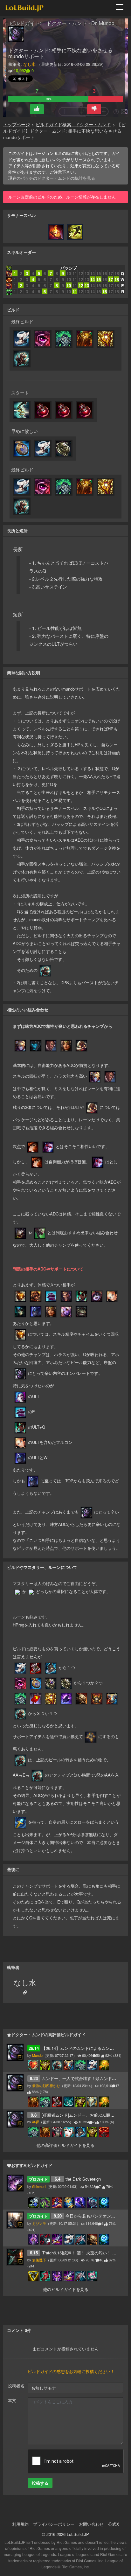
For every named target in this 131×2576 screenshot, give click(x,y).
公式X (114, 2524)
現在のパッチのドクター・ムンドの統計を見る (52, 178)
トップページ (17, 125)
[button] (37, 109)
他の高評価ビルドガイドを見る (65, 2145)
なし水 (29, 64)
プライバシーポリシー (54, 2524)
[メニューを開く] (121, 7)
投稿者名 (16, 2386)
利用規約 (20, 2524)
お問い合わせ (91, 2524)
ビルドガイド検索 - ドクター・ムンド (73, 125)
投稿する (40, 2483)
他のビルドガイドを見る (66, 2289)
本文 (12, 2400)
